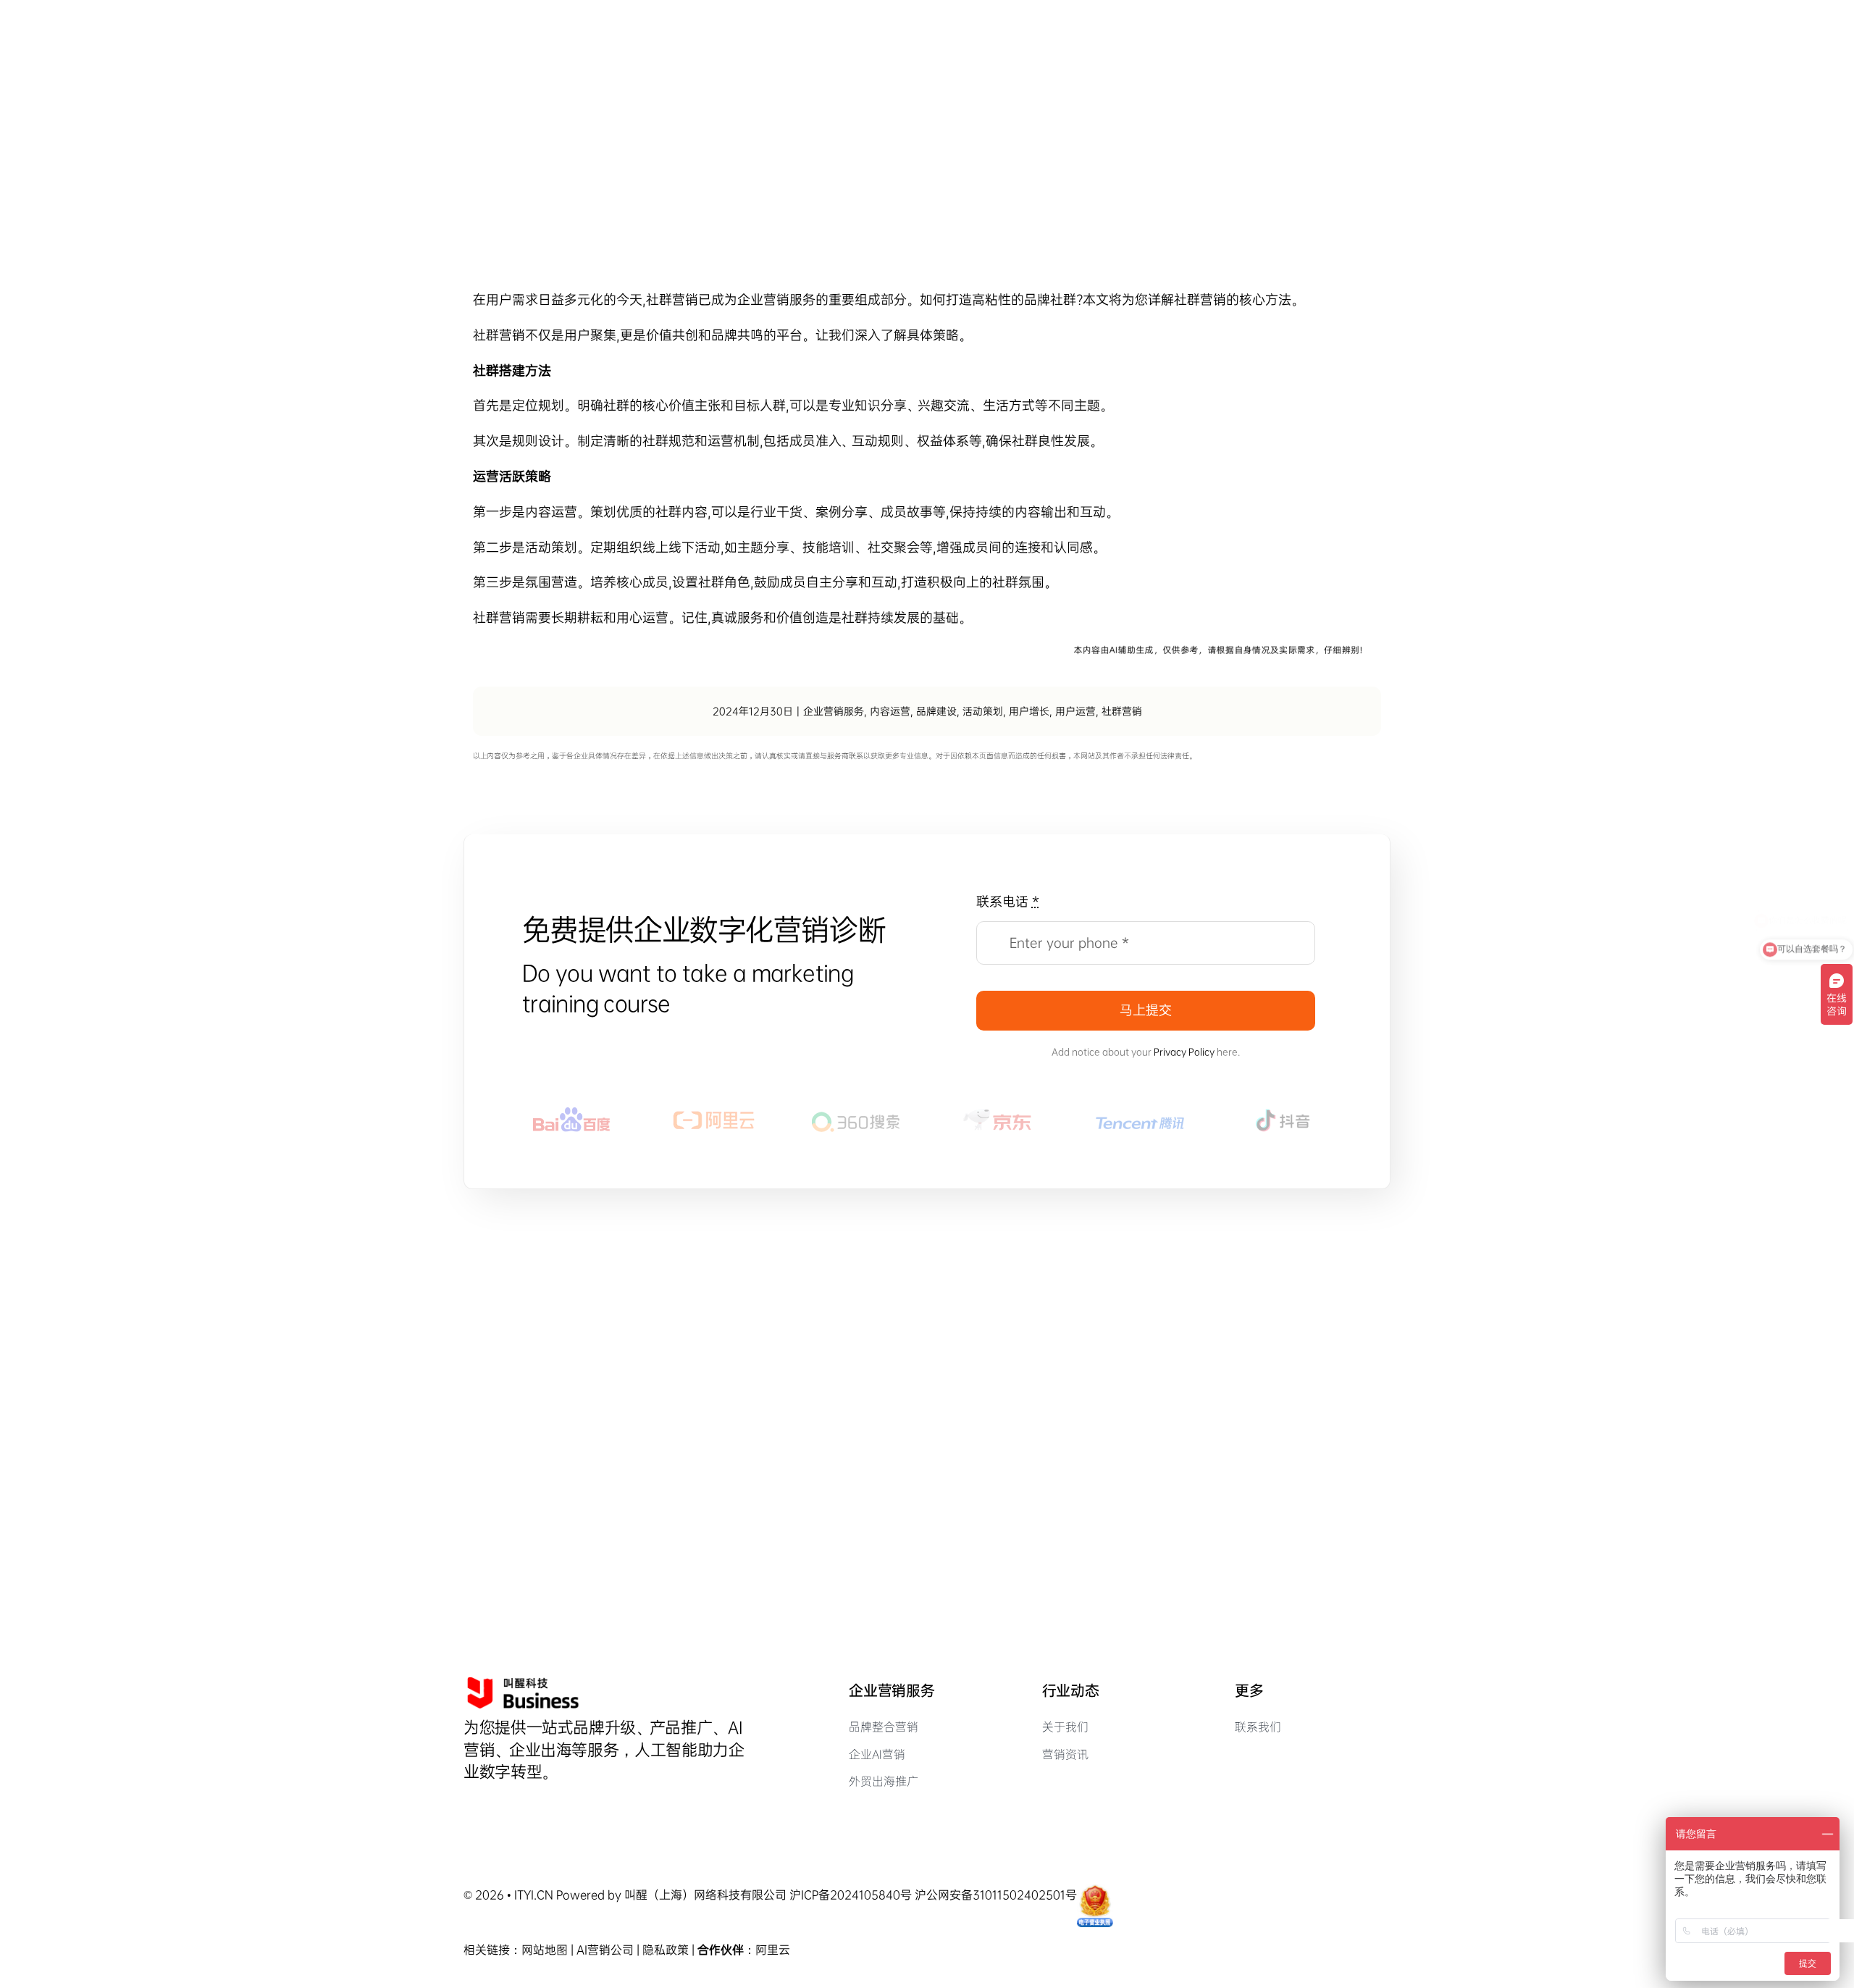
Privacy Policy (1184, 1052)
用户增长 (1029, 711)
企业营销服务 (776, 300)
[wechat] (493, 1808)
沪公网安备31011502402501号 (996, 1895)
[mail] (518, 1808)
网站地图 (545, 1950)
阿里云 (773, 1950)
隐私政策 (666, 1950)
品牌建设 (936, 711)
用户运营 (1075, 711)
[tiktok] (469, 1808)
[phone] (542, 1808)
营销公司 (611, 1950)
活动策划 (983, 711)
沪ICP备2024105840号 (851, 1895)
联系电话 (1008, 902)
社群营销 (1122, 711)
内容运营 (890, 711)
